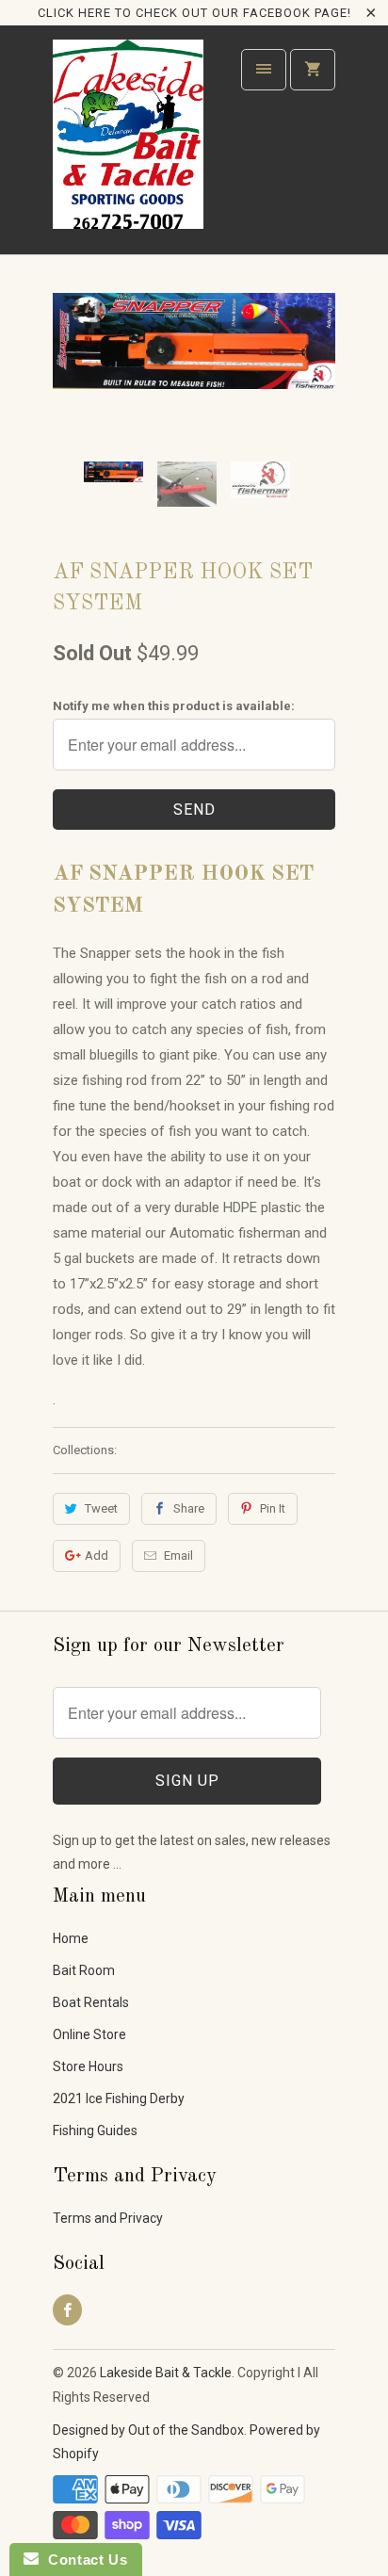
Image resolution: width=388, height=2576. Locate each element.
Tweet (101, 1508)
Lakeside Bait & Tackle (166, 2373)
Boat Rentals (91, 2002)
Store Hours (88, 2066)
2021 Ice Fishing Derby (119, 2098)
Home (71, 1938)
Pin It (273, 1508)
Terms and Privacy (108, 2218)
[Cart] (313, 70)
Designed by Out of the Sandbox (148, 2430)
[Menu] (264, 70)
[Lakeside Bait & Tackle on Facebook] (67, 2310)
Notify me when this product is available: (174, 706)
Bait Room (84, 1970)
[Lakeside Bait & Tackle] (128, 146)
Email (178, 1555)
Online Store (89, 2034)
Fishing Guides (95, 2130)
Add (97, 1555)
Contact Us (83, 2560)
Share (189, 1508)
